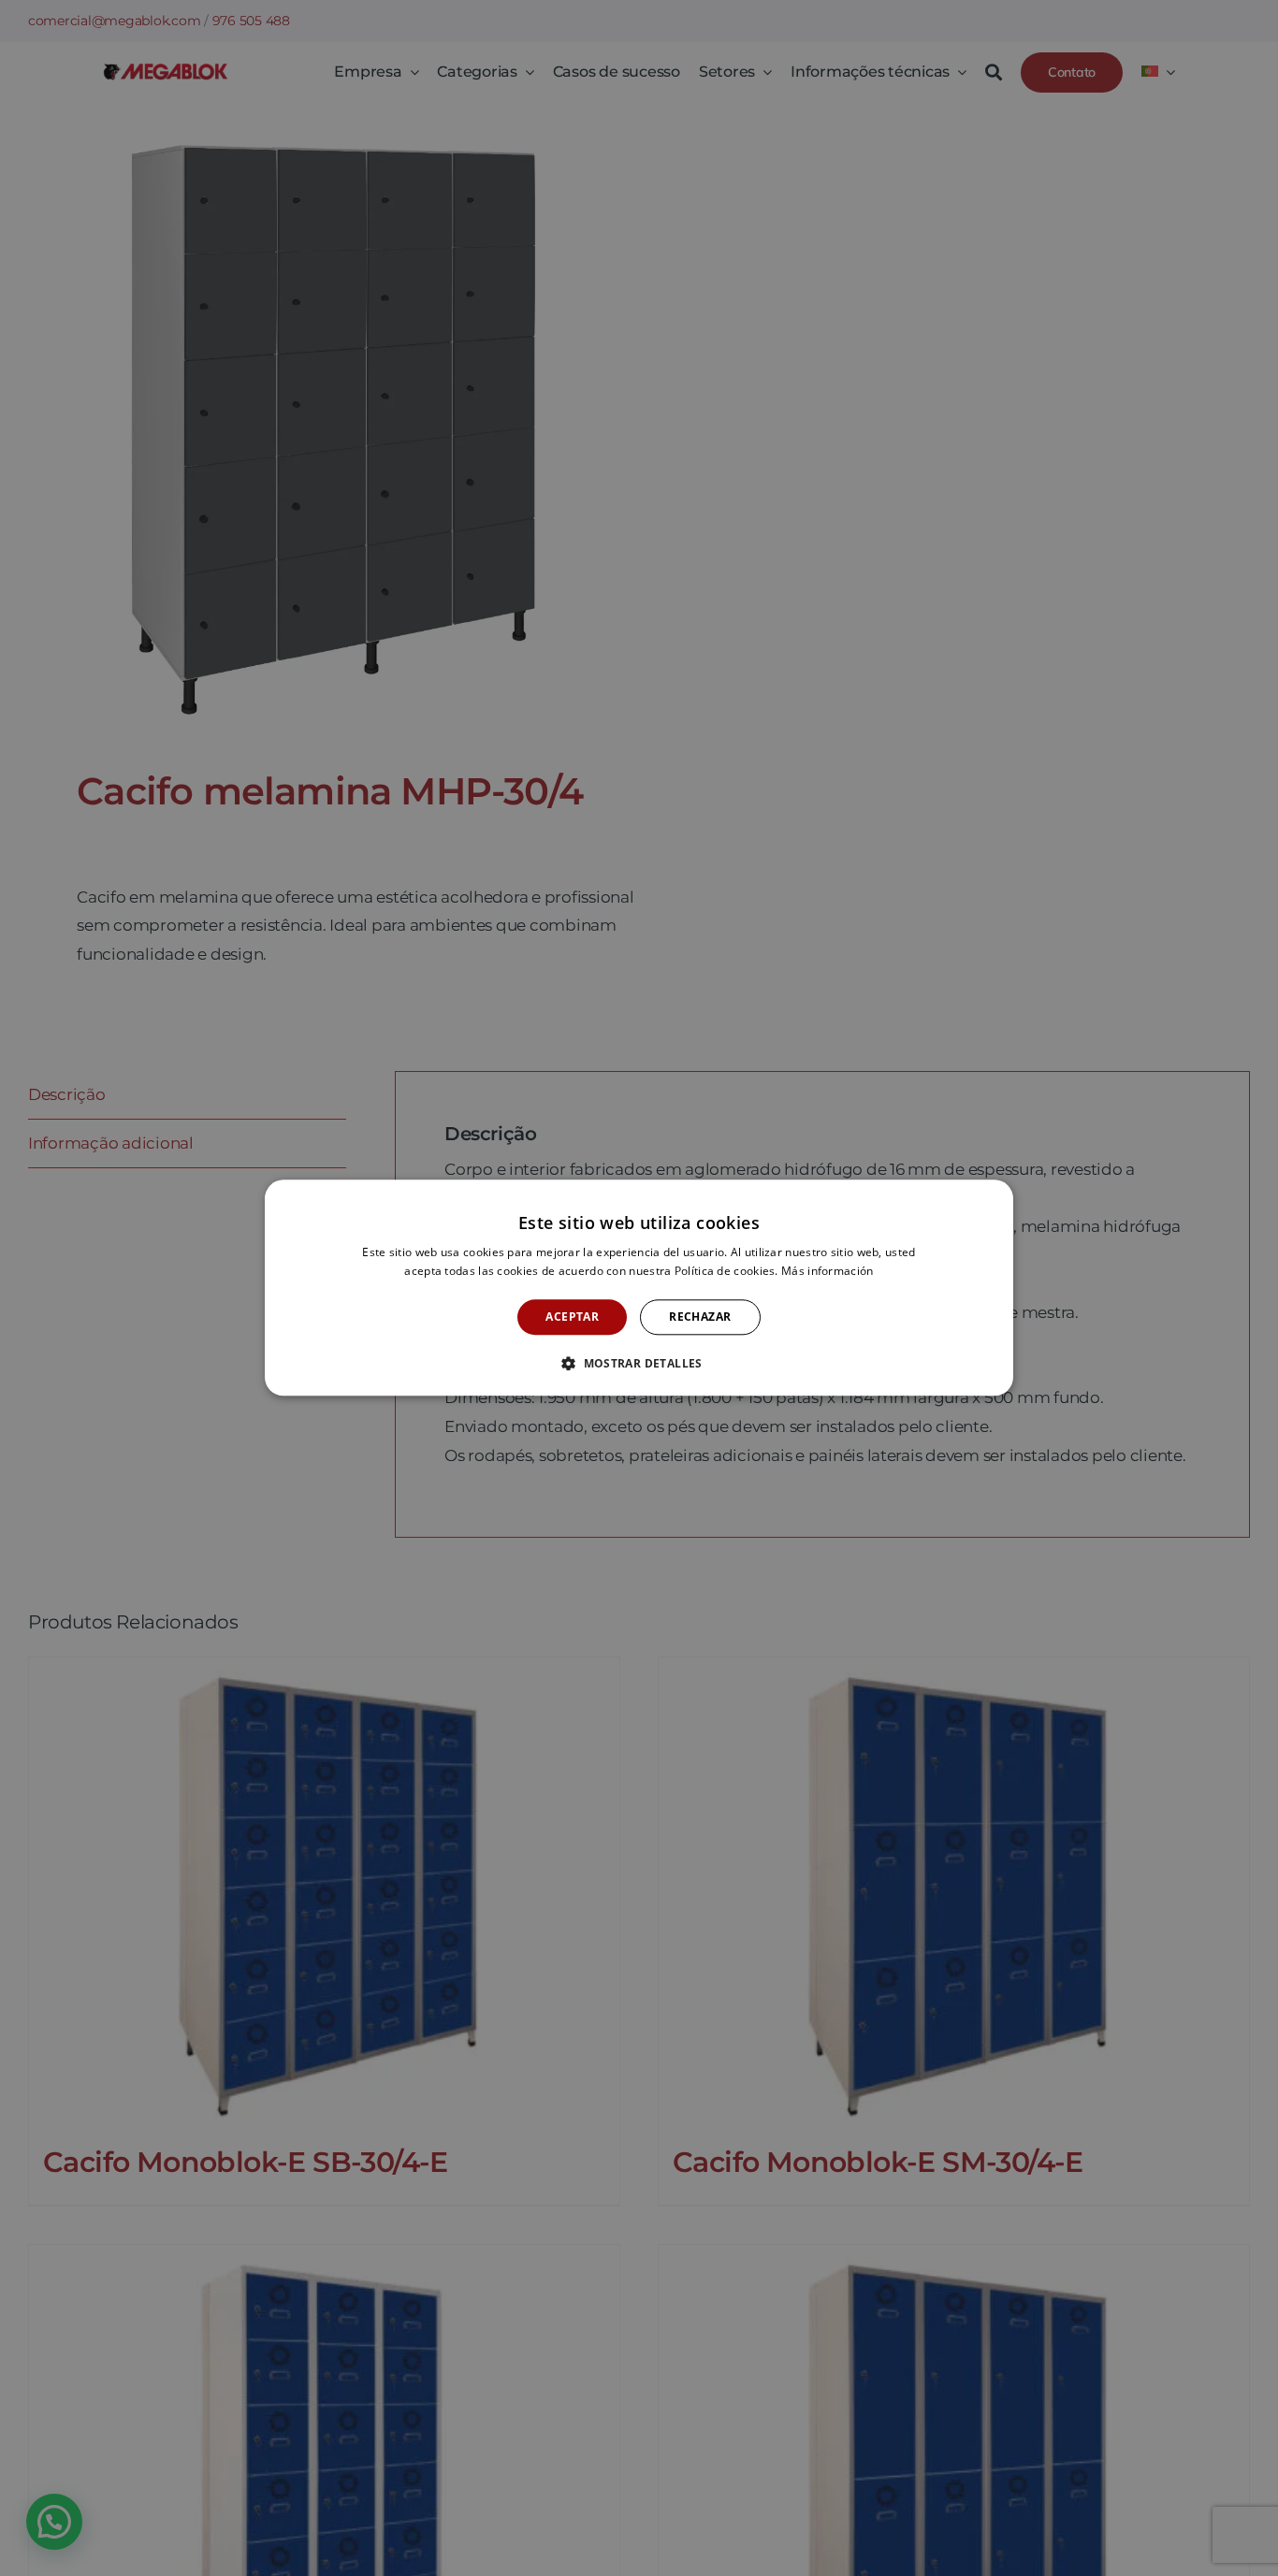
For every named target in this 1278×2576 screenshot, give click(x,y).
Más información (828, 1272)
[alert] (639, 1288)
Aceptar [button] (572, 1317)
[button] (639, 1364)
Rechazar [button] (700, 1317)
